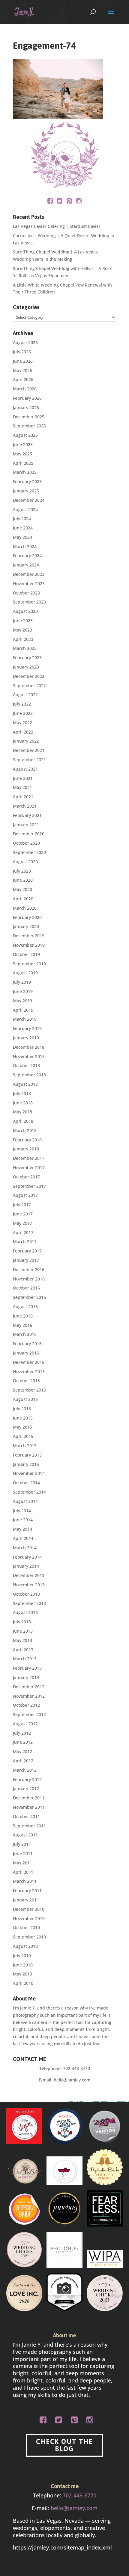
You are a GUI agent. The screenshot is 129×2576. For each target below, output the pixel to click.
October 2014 (26, 1483)
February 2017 (27, 1251)
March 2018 (25, 1130)
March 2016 (25, 1334)
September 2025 (29, 426)
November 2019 (29, 945)
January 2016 (26, 1353)
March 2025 (25, 472)
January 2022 (26, 741)
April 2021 (23, 797)
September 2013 (29, 1603)
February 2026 (27, 398)
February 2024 (27, 556)
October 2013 (26, 1594)
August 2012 (25, 1724)
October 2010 (26, 1927)
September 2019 (29, 964)
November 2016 (29, 1279)
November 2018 (29, 1056)
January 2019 (26, 1038)
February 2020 (27, 917)
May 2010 (22, 1974)
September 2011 (29, 1826)
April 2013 (23, 1650)
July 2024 (22, 518)
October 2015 (26, 1381)
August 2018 (25, 1084)
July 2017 (22, 1204)
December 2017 (29, 1158)
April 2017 (23, 1232)
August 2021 (25, 769)
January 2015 (26, 1464)
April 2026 (23, 379)
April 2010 (23, 1983)
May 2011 (22, 1863)
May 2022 (22, 723)
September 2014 (29, 1492)
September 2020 (29, 852)
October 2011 (26, 1816)
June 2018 (23, 1103)
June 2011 (23, 1853)
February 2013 (27, 1668)
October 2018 (26, 1065)
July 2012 (22, 1733)
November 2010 (29, 1918)
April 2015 (23, 1436)
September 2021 (29, 760)
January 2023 (26, 667)
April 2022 (23, 732)
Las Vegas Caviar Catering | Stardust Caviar (57, 226)
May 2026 (22, 370)
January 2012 (26, 1788)
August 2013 (25, 1612)
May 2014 (22, 1529)
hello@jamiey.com (72, 2080)
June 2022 (23, 713)
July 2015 (22, 1409)
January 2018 (26, 1149)
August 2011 (25, 1835)
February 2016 (27, 1344)
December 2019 (29, 936)
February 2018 (27, 1140)
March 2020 (25, 908)
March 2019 (25, 1019)
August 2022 (25, 695)
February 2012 (27, 1779)
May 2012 (22, 1751)
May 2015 (22, 1427)
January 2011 (26, 1900)
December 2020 (29, 834)
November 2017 (29, 1167)
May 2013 (22, 1640)
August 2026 (25, 342)
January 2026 (26, 407)
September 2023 (29, 602)
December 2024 (29, 500)
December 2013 (29, 1575)
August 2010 (25, 1946)
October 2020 (26, 843)
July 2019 (22, 982)
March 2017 (25, 1241)
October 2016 (26, 1288)
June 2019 (23, 991)
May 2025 (22, 454)
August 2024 (25, 509)
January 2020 (26, 926)
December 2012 (29, 1687)
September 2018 (29, 1075)
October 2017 (26, 1177)
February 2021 (27, 815)
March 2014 (25, 1548)
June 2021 (23, 778)
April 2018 (23, 1121)
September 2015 (29, 1390)
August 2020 (25, 862)
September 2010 (29, 1937)
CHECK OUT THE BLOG (64, 2445)
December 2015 (29, 1362)
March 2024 (25, 546)
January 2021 (26, 825)
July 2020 (22, 871)
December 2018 (29, 1047)
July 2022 (22, 704)
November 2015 (29, 1372)
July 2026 (22, 352)
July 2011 (22, 1844)
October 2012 (26, 1705)
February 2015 (27, 1455)
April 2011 (23, 1872)
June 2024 (23, 528)
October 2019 (26, 954)
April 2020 (23, 899)
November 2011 (29, 1807)
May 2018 (22, 1112)
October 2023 (26, 593)
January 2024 (26, 565)
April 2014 (23, 1538)
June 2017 (23, 1214)
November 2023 (29, 583)
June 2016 (23, 1316)
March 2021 (25, 806)
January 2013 (26, 1677)
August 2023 (25, 611)
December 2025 (29, 417)
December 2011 (29, 1798)
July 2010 (22, 1955)
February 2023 (27, 658)
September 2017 (29, 1186)
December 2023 (29, 574)
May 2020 (22, 889)
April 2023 (23, 639)
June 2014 (23, 1520)
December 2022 (29, 676)
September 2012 (29, 1714)
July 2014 (22, 1511)
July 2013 (22, 1622)
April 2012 (23, 1761)
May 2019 (22, 1001)
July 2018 (22, 1093)
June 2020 (23, 880)
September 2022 (29, 686)
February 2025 (27, 481)
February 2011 (27, 1890)
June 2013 (23, 1631)
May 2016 (22, 1325)
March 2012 (25, 1770)
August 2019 (25, 973)
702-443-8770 (76, 2068)
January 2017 (26, 1260)
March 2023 (25, 648)
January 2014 (26, 1566)
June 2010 (23, 1965)
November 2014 (29, 1473)
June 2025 (23, 444)
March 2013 (25, 1659)
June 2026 (23, 361)
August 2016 (25, 1307)
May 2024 (22, 537)
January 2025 (26, 491)
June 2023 (23, 621)
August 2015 (25, 1399)
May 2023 (22, 630)
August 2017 (25, 1195)
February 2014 (27, 1557)
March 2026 (25, 389)
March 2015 (25, 1446)
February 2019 (27, 1028)
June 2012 (23, 1742)
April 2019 (23, 1010)
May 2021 (22, 787)
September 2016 (29, 1297)
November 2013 (29, 1585)
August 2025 (25, 435)
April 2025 (23, 463)
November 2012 (29, 1696)
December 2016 (29, 1269)
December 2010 (29, 1909)
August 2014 (25, 1501)
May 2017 (22, 1223)
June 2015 (23, 1418)
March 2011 (25, 1881)
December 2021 (29, 750)
